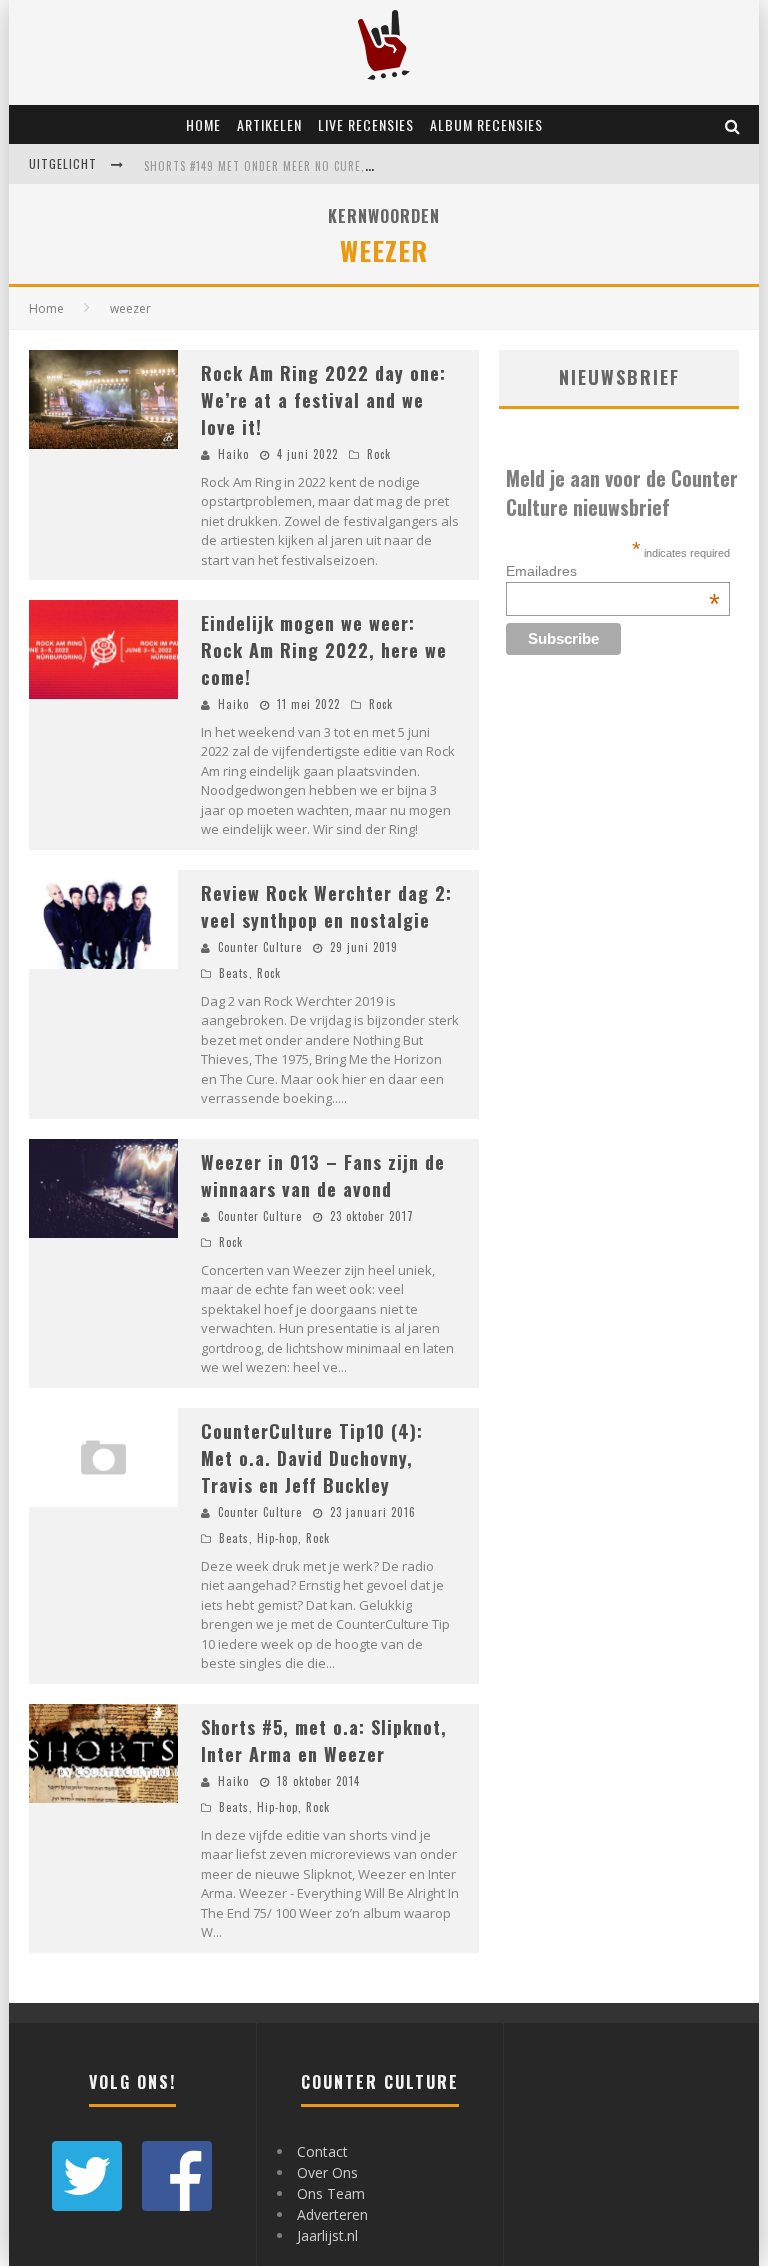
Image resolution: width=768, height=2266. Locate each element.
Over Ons (327, 2172)
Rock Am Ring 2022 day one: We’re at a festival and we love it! (323, 400)
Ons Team (331, 2193)
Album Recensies (486, 124)
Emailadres (613, 571)
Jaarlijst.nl (327, 2235)
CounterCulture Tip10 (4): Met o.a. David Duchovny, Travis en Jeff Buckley (312, 1458)
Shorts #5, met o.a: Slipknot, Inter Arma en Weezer (324, 1740)
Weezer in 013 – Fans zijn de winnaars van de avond (323, 1175)
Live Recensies (366, 124)
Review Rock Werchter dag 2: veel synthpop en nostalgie (326, 906)
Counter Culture (260, 947)
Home (203, 124)
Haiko (233, 454)
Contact (322, 2151)
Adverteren (332, 2214)
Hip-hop (277, 1538)
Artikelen (269, 124)
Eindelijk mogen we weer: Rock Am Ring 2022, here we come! (324, 650)
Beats (234, 973)
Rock (379, 454)
